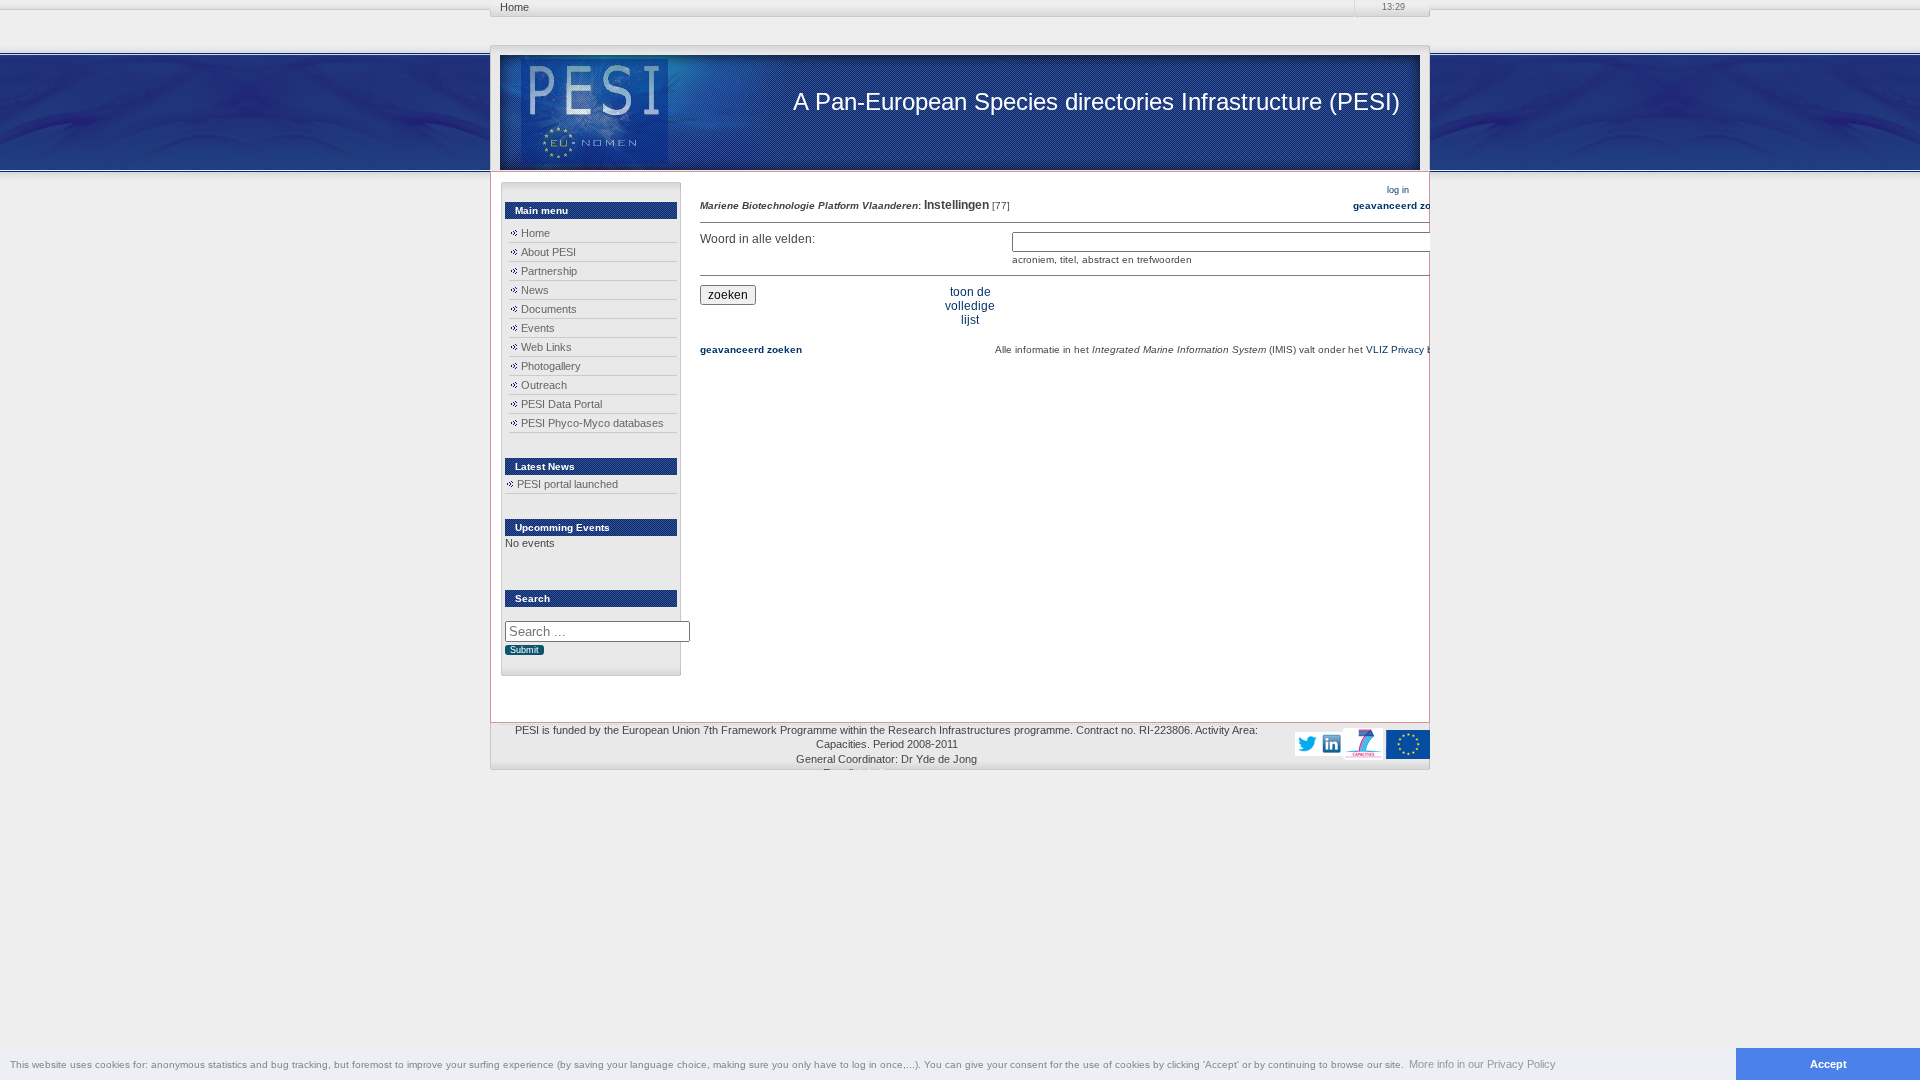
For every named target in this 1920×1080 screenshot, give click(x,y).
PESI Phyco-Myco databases (592, 423)
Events (538, 328)
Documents (549, 309)
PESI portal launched (567, 484)
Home (535, 233)
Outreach (544, 385)
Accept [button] (1828, 1064)
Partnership (549, 271)
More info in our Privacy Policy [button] (1482, 1064)
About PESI (548, 252)
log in (1398, 190)
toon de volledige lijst (970, 306)
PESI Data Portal (561, 404)
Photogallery (551, 366)
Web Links (546, 347)
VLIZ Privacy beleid (1410, 349)
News (535, 290)
